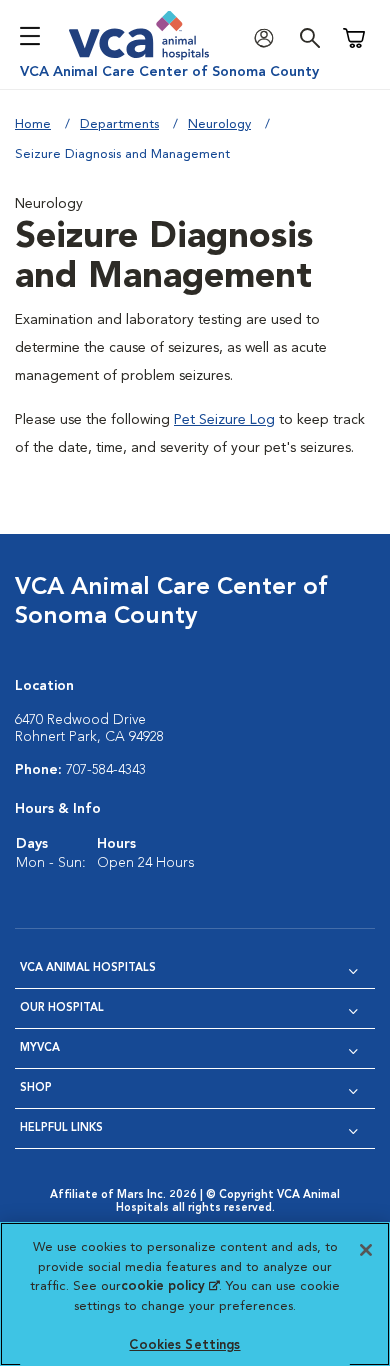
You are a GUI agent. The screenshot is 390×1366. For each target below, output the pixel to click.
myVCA (40, 1048)
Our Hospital (62, 1008)
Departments (119, 124)
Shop (36, 1088)
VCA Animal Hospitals (88, 968)
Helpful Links (61, 1128)
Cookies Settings (184, 1345)
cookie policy (170, 1286)
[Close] (366, 1250)
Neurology (219, 124)
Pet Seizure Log (224, 420)
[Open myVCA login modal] (269, 38)
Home (33, 124)
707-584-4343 (106, 770)
